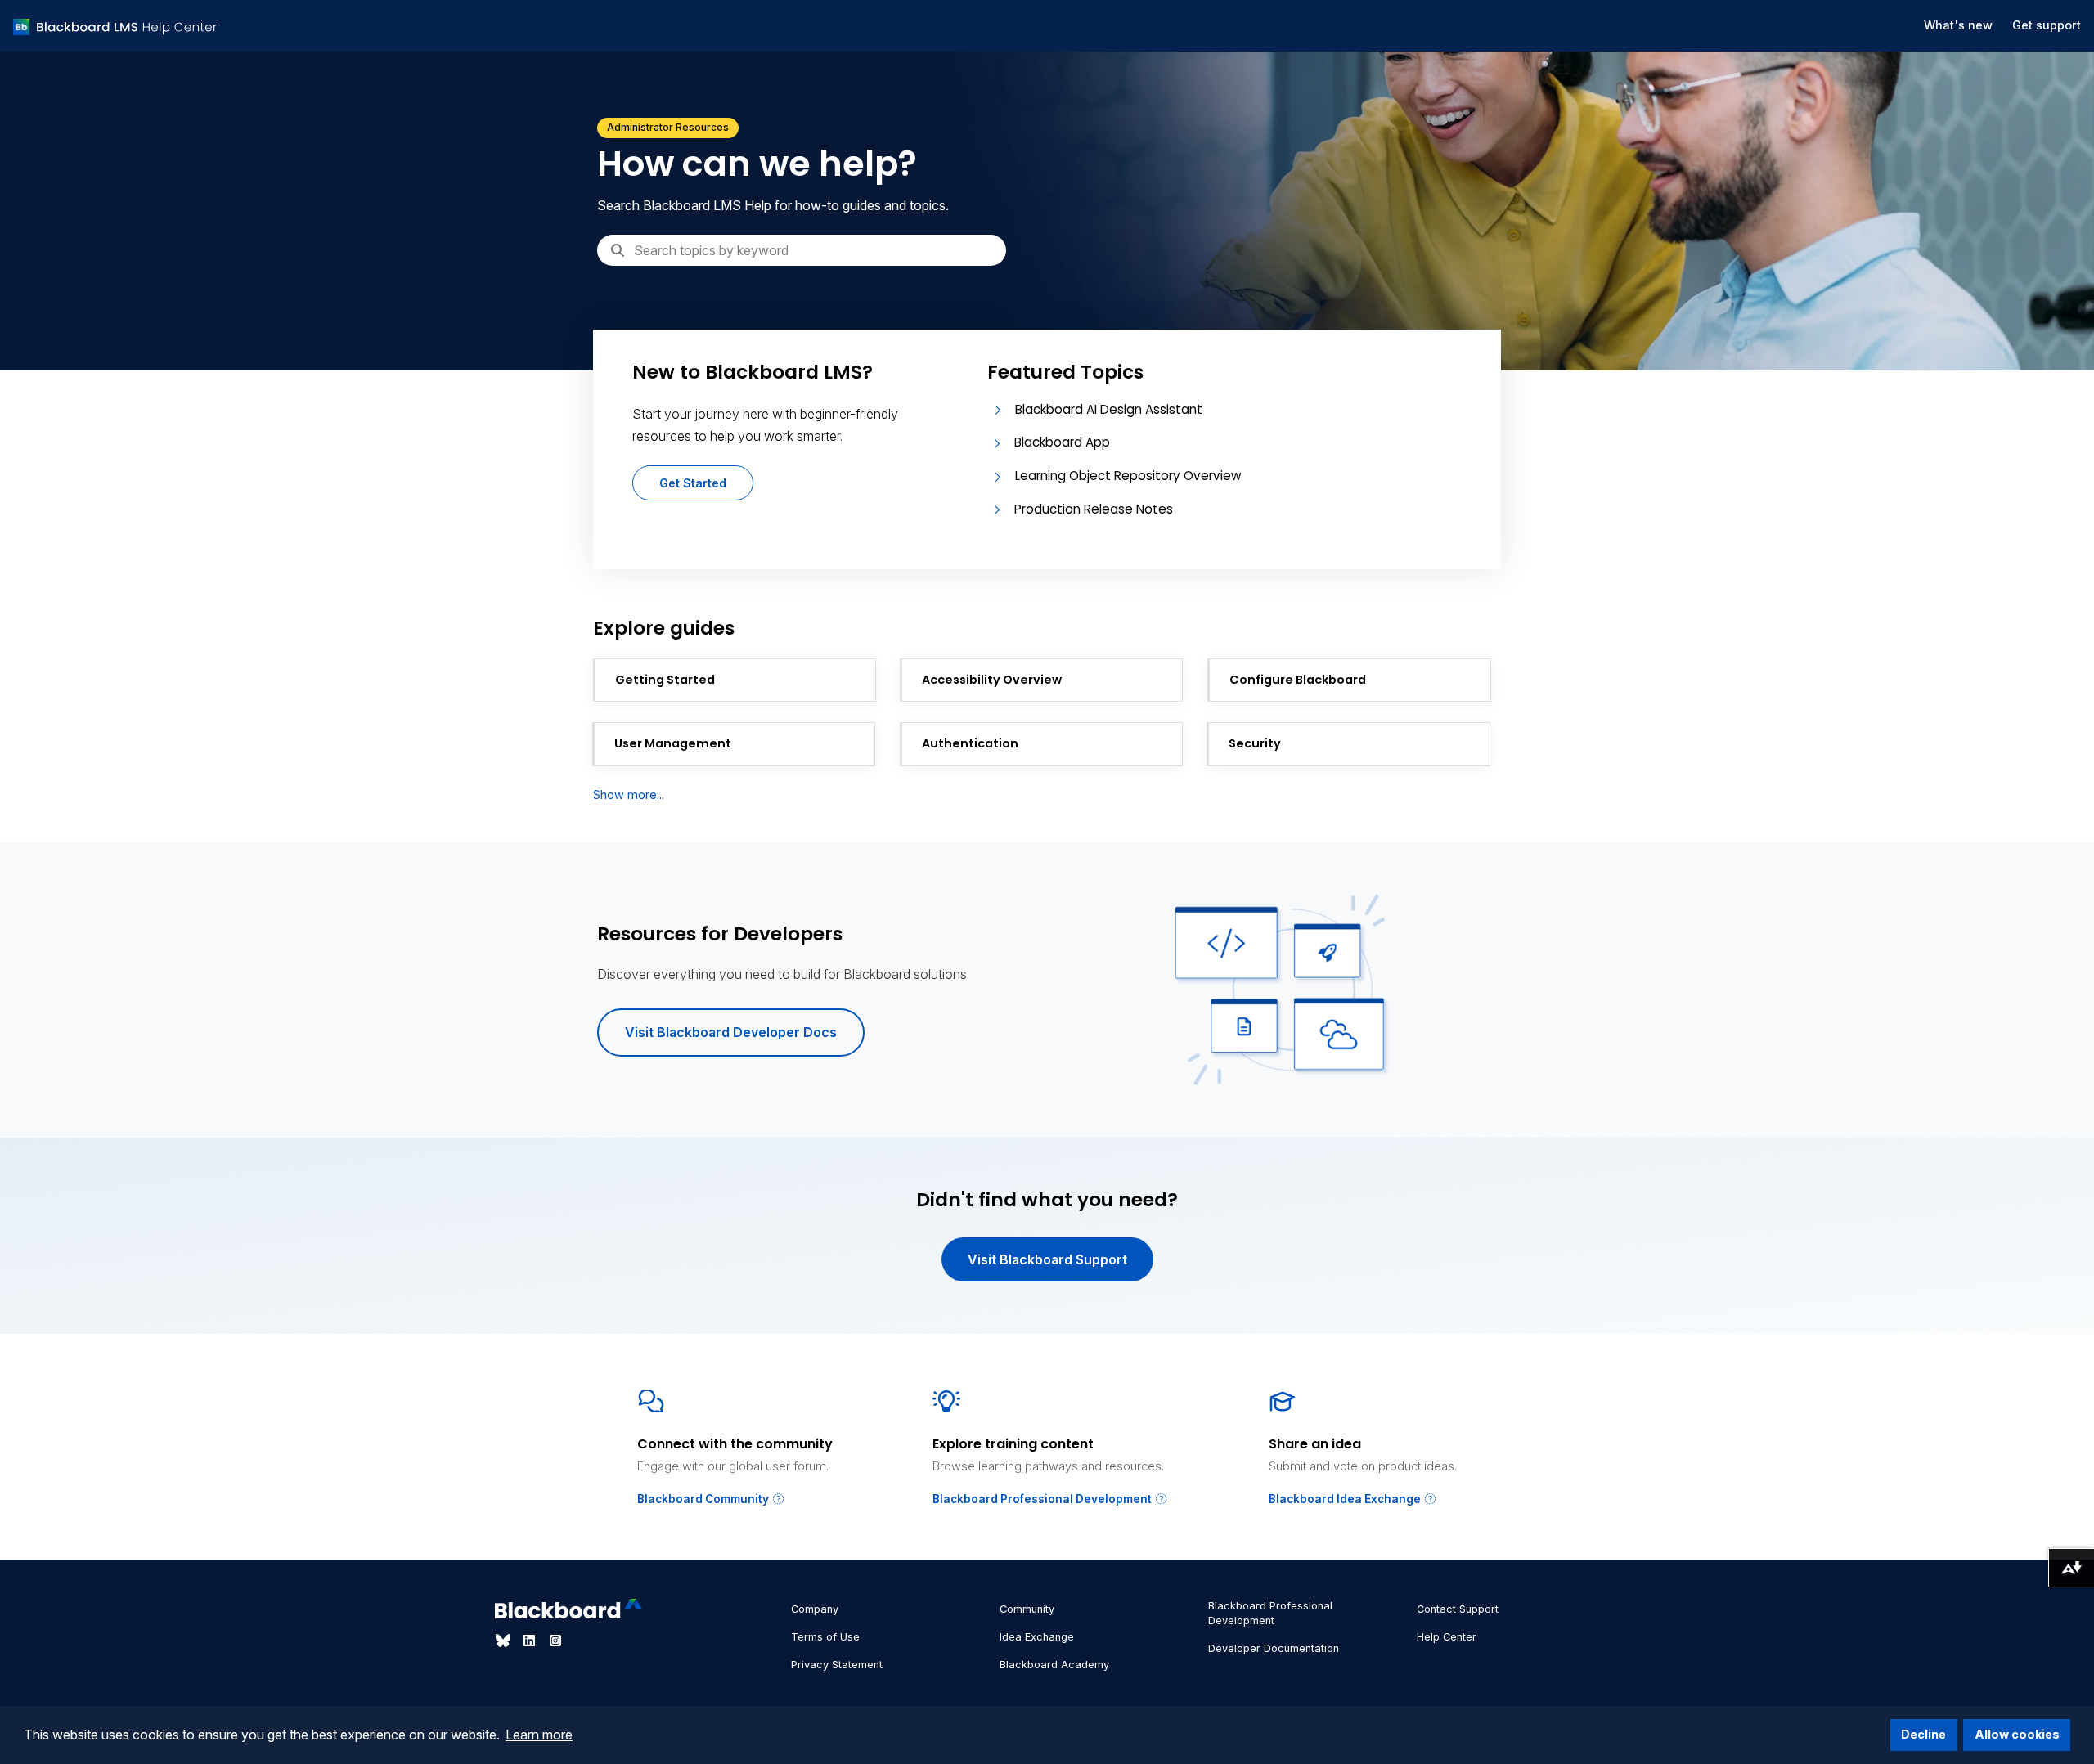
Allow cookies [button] (2017, 1734)
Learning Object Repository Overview (1128, 476)
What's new (1958, 25)
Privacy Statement (837, 1665)
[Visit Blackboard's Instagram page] (555, 1641)
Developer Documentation (1274, 1648)
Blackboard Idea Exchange (1346, 1499)
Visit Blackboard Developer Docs (731, 1032)
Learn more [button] (539, 1735)
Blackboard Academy (1054, 1665)
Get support (2047, 25)
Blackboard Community (704, 1499)
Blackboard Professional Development (1043, 1499)
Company (815, 1609)
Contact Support (1458, 1609)
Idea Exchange (1037, 1637)
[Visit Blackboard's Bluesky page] (505, 1641)
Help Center (1447, 1637)
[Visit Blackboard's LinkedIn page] (531, 1641)
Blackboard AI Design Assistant (1109, 409)
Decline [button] (1923, 1734)
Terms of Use (825, 1637)
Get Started (693, 483)
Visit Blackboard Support (1047, 1259)
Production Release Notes (1094, 509)
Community (1027, 1609)
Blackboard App (1062, 442)
